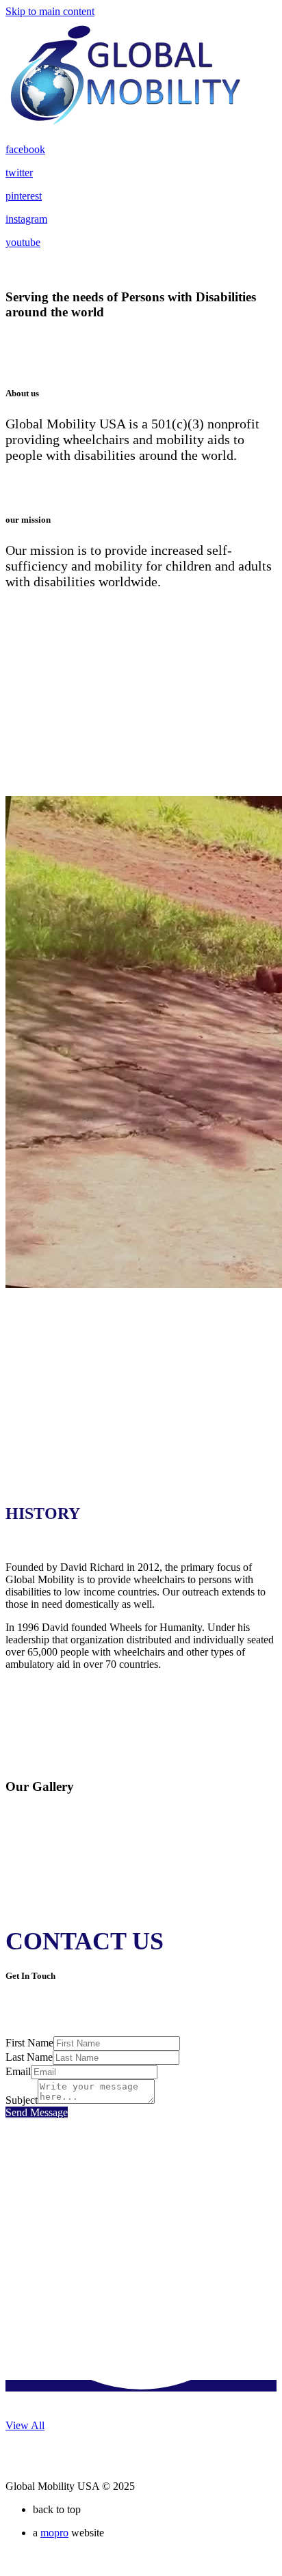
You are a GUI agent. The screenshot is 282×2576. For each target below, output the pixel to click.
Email (18, 2071)
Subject (22, 2100)
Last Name (29, 2057)
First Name (29, 2043)
